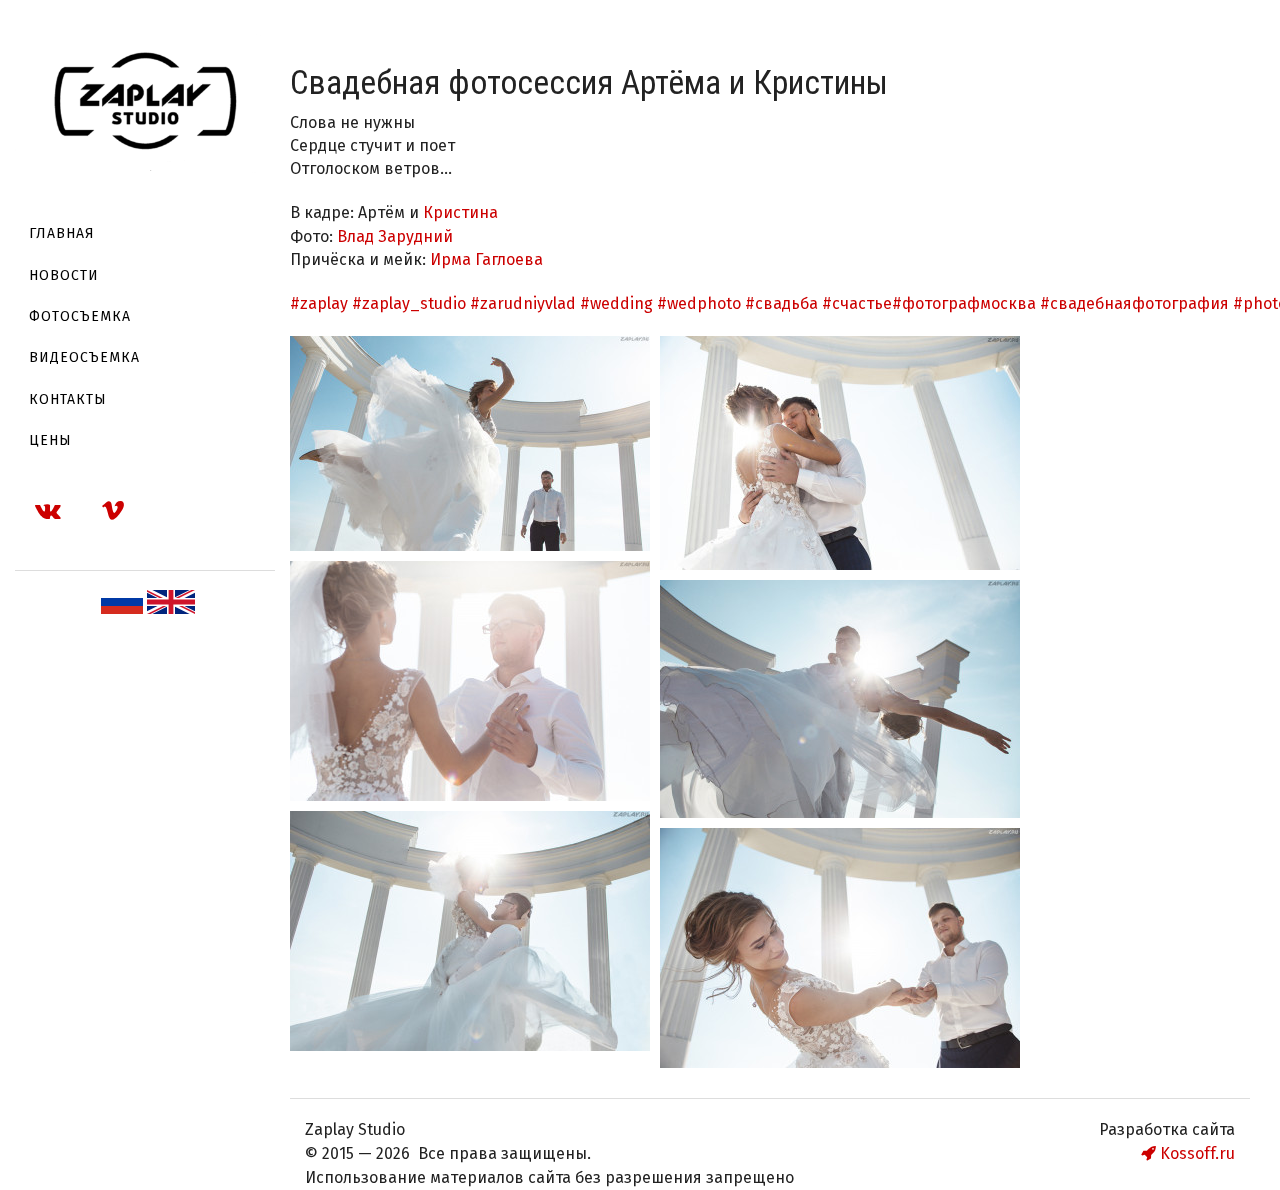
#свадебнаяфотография (1134, 303)
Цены (50, 440)
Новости (64, 275)
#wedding (616, 303)
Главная (62, 233)
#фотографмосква (964, 303)
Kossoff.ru (1195, 1153)
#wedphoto (699, 303)
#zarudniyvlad (523, 303)
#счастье (857, 303)
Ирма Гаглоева (486, 259)
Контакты (68, 399)
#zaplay (319, 303)
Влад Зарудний (395, 236)
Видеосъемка (84, 357)
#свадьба (781, 303)
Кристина (462, 212)
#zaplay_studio (409, 303)
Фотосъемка (80, 316)
